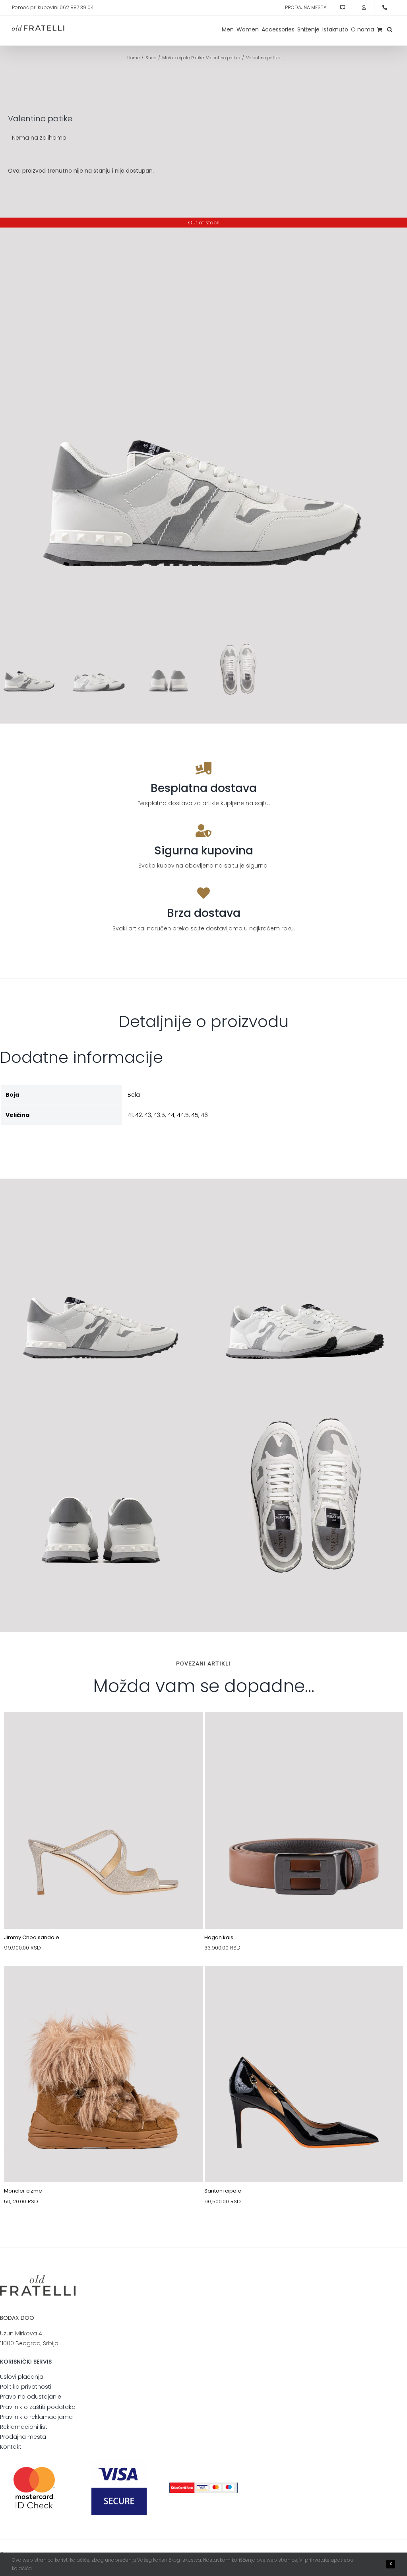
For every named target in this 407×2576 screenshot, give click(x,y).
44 (171, 1115)
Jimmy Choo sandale (32, 1937)
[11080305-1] (304, 1985)
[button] (390, 29)
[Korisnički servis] (343, 8)
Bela (134, 1095)
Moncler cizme (23, 2191)
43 (148, 1115)
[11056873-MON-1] (103, 1985)
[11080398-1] (103, 1731)
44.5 (183, 1115)
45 (195, 1115)
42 (139, 1115)
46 (204, 1115)
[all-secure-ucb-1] (203, 2485)
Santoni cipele (223, 2191)
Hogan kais (219, 1937)
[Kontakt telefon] (385, 8)
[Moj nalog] (364, 8)
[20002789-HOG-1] (304, 1731)
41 (130, 1115)
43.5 (159, 1115)
